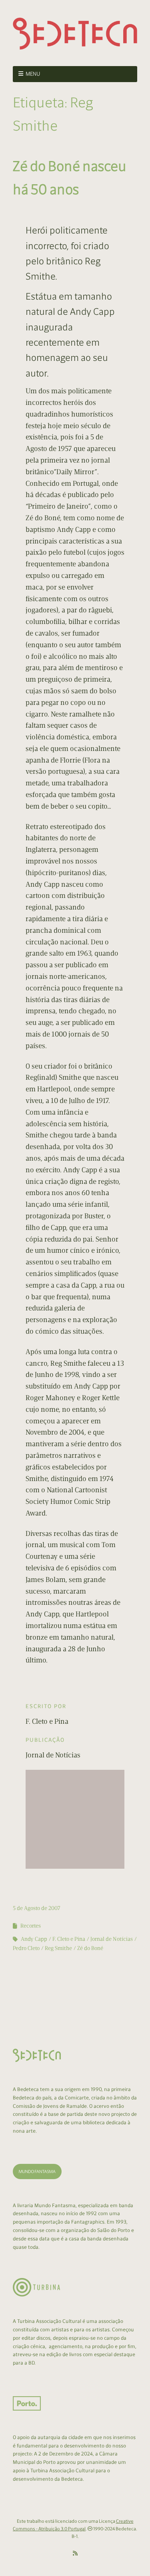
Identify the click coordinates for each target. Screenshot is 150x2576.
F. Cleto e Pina (69, 1939)
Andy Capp (34, 1939)
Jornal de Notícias (112, 1939)
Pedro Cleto (26, 1948)
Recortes (31, 1926)
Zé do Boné (90, 1948)
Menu (33, 74)
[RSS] (75, 2554)
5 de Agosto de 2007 (37, 1908)
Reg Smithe (58, 1948)
